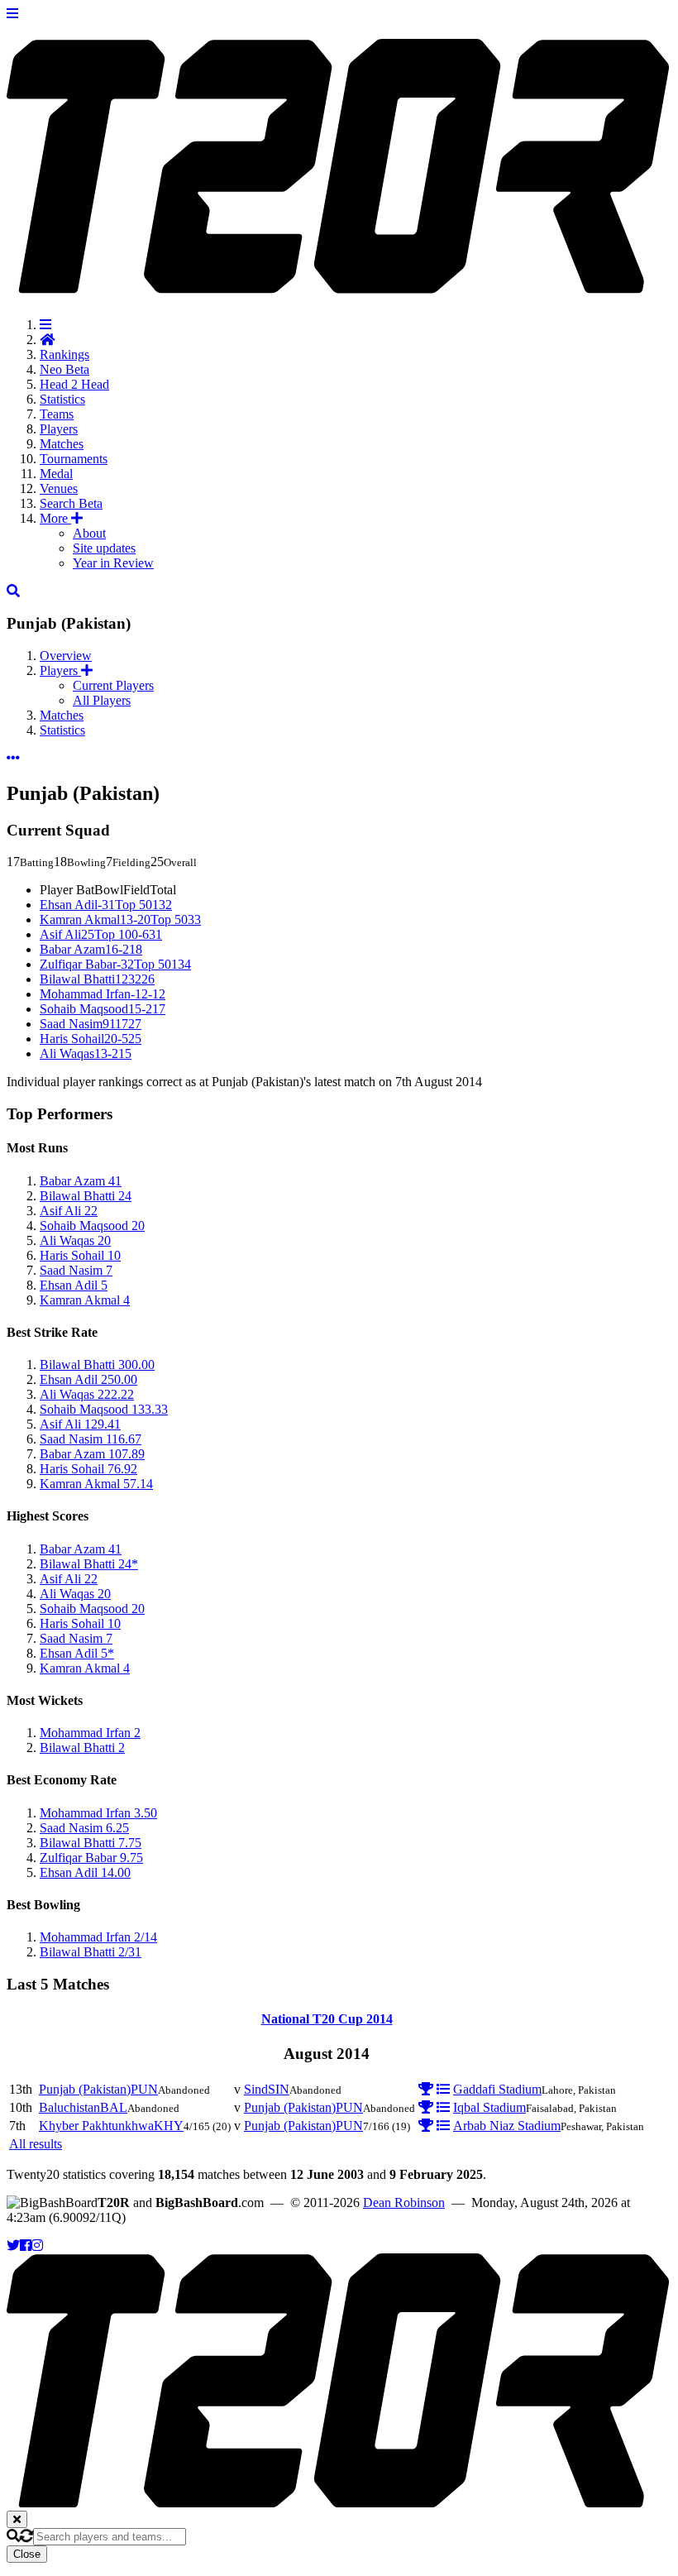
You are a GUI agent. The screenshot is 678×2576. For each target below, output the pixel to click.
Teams (57, 414)
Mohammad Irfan (103, 994)
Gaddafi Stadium (497, 2089)
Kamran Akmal (120, 919)
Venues (59, 488)
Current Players (113, 685)
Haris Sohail (91, 1039)
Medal (56, 474)
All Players (102, 700)
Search (71, 503)
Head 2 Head (74, 384)
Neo (64, 369)
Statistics (62, 399)
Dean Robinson (404, 2203)
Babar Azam (91, 949)
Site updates (104, 548)
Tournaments (74, 459)
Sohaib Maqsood (103, 1009)
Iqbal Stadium (489, 2107)
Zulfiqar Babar (115, 964)
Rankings (64, 354)
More (55, 518)
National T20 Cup (327, 2019)
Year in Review (113, 563)
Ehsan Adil (106, 905)
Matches (62, 444)
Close (27, 2554)
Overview (66, 656)
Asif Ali (101, 934)
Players (59, 429)
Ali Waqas (86, 1053)
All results (36, 2144)
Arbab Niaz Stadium (507, 2126)
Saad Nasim (91, 1024)
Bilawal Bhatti (97, 979)
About (89, 533)
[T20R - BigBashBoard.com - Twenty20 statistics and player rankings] (339, 285)
